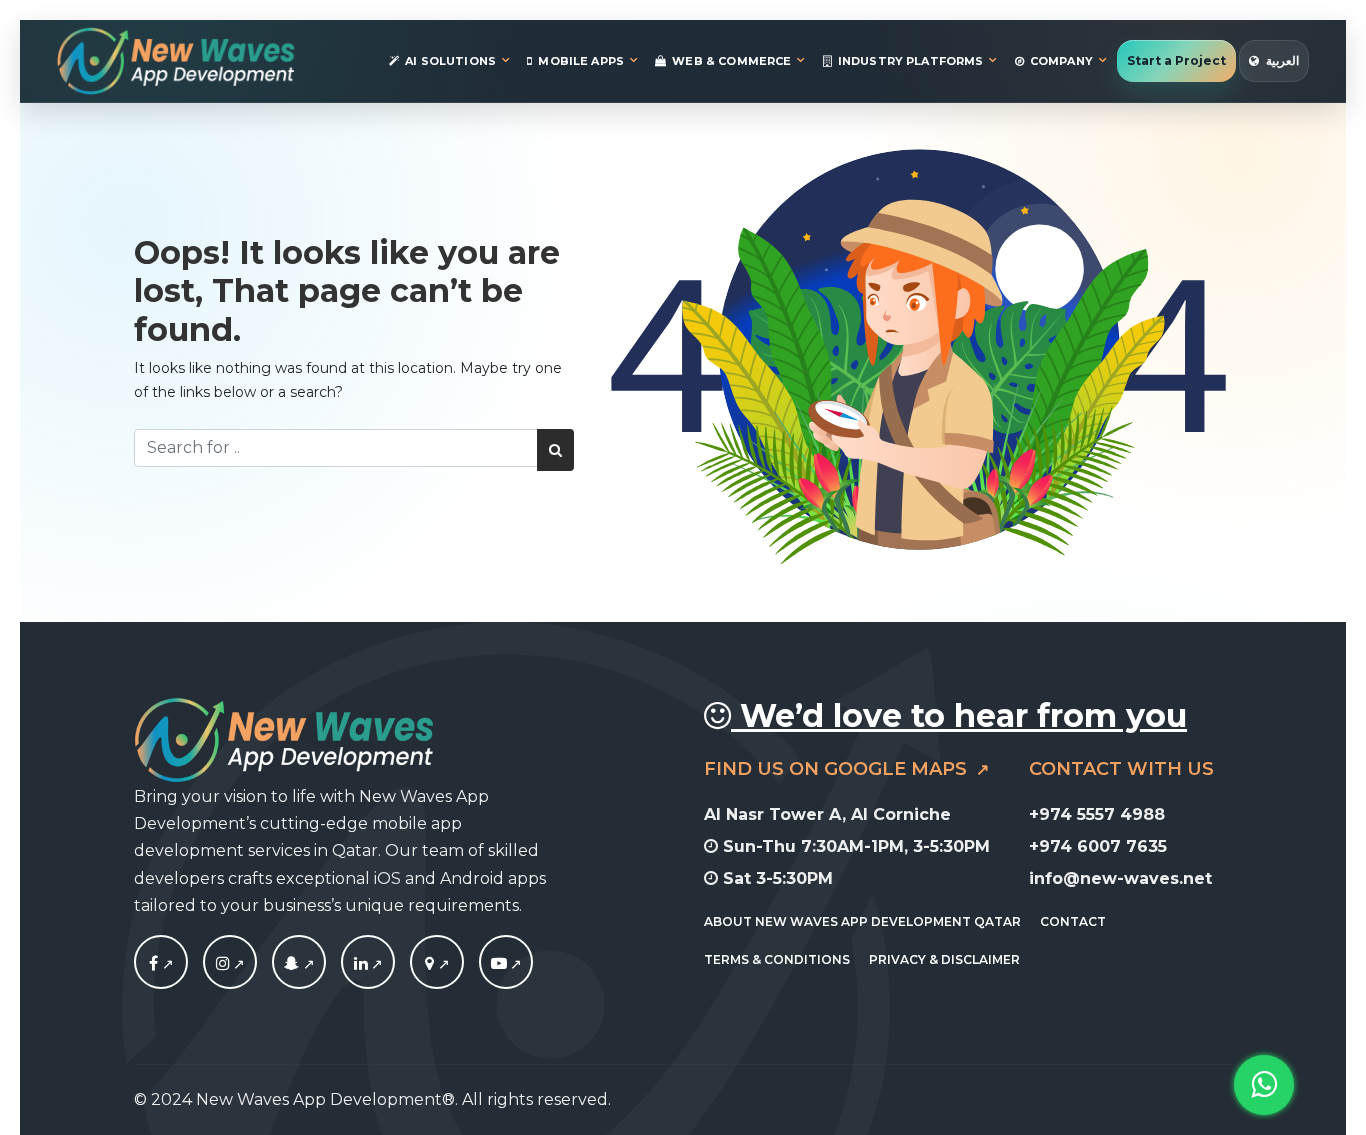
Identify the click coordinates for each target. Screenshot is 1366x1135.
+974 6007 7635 (1098, 846)
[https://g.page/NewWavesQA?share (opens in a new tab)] (437, 964)
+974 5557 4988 (1097, 814)
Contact (1073, 922)
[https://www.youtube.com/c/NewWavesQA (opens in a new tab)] (506, 964)
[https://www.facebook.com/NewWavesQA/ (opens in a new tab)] (161, 964)
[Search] (555, 450)
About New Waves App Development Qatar (862, 922)
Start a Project (1176, 60)
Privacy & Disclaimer (944, 959)
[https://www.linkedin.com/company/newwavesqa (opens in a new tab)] (368, 964)
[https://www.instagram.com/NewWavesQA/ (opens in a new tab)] (230, 964)
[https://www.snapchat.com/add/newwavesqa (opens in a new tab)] (299, 964)
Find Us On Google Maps (838, 769)
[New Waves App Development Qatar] (176, 61)
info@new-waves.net (1120, 878)
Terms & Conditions (777, 959)
